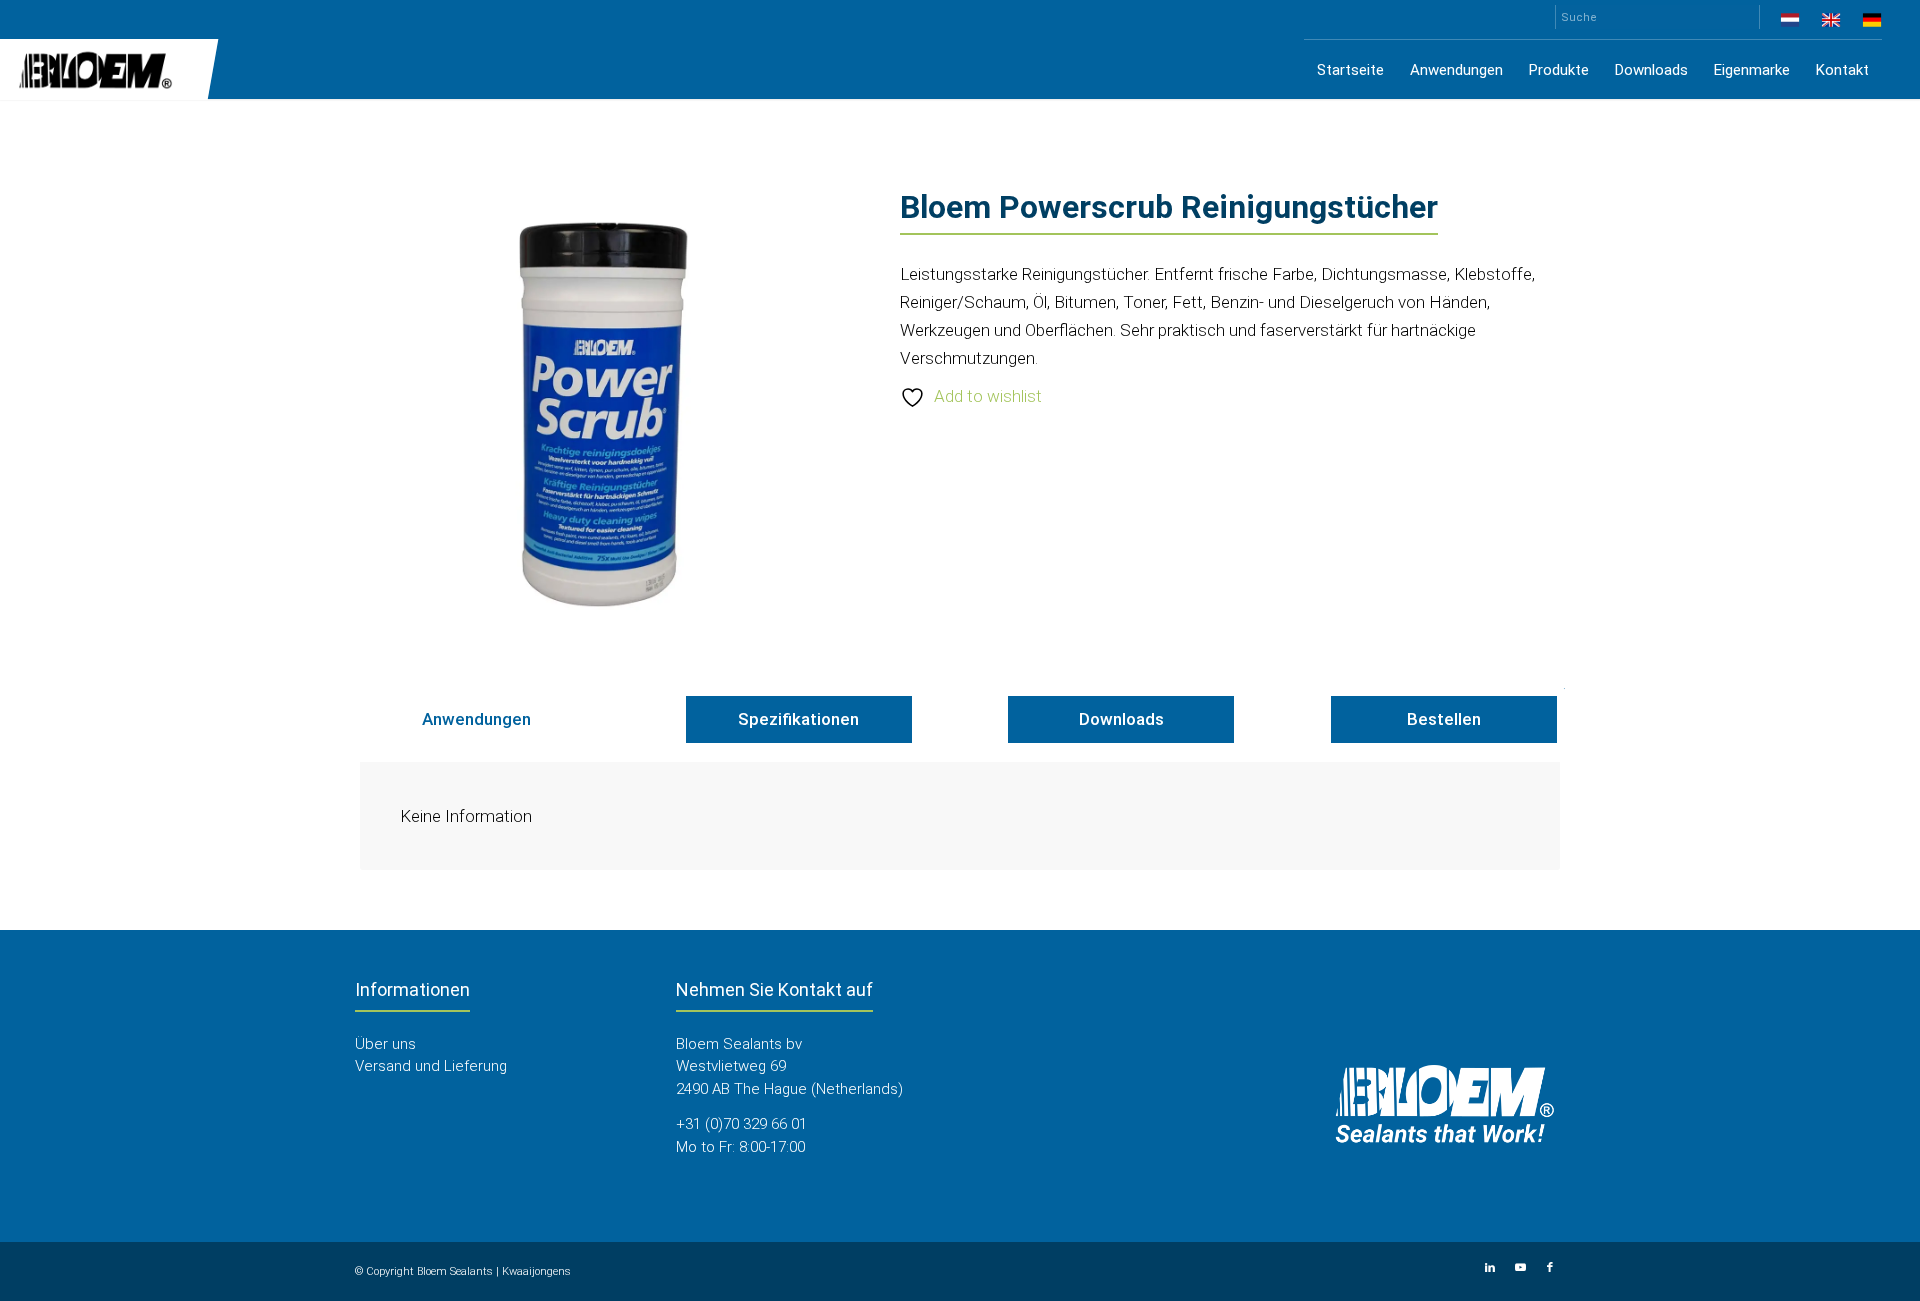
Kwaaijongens (536, 1271)
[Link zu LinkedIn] (1490, 1268)
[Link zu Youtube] (1520, 1268)
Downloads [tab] (1121, 719)
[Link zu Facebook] (1550, 1268)
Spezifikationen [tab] (798, 719)
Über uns (385, 1044)
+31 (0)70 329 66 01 (741, 1124)
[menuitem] (1790, 24)
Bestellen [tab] (1444, 719)
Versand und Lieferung (431, 1066)
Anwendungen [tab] (476, 719)
